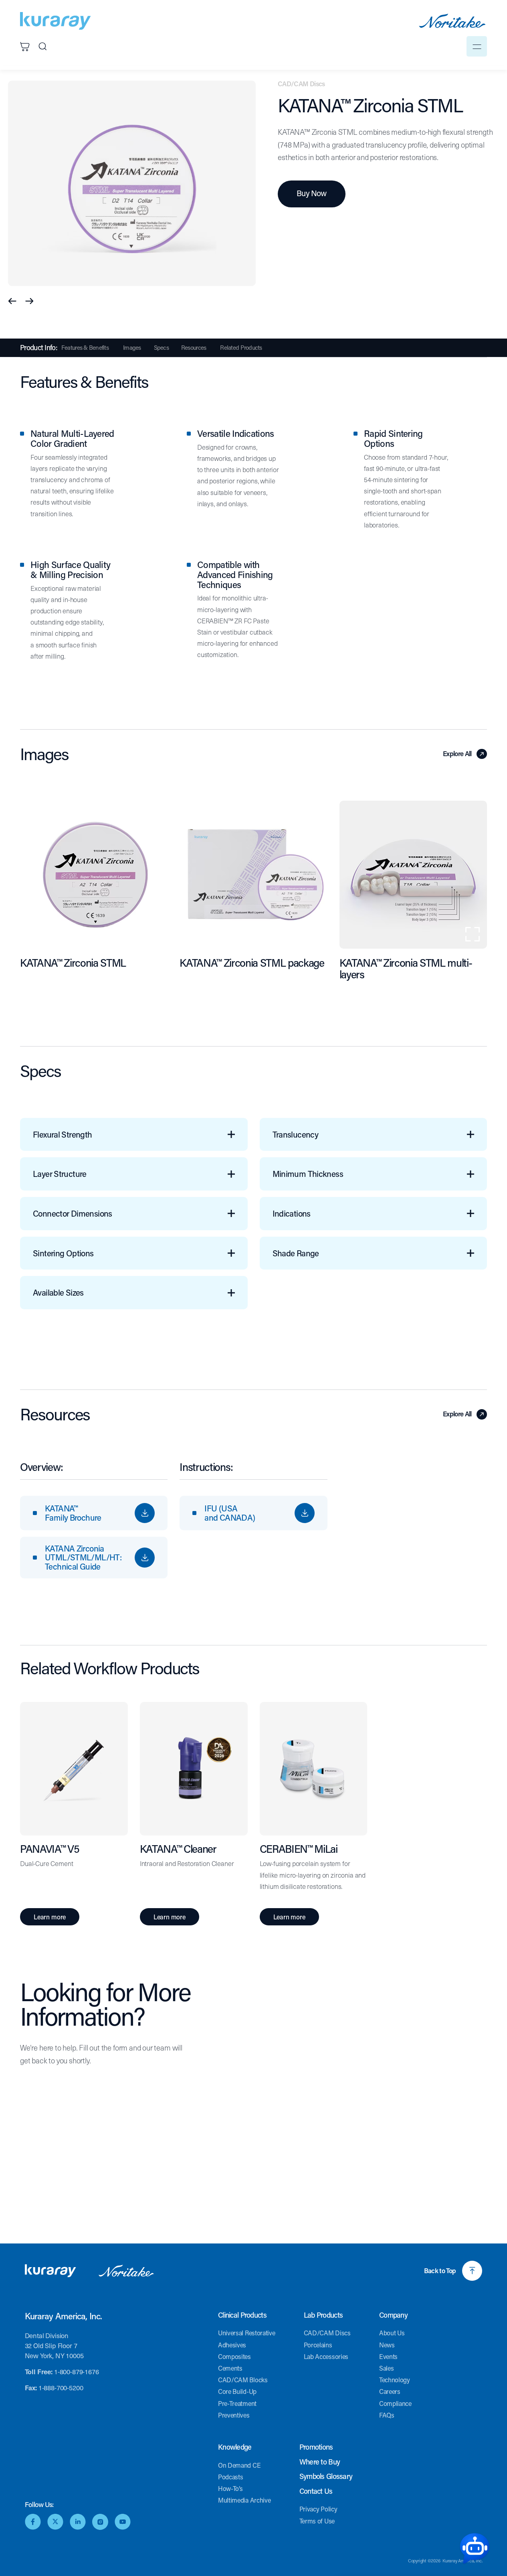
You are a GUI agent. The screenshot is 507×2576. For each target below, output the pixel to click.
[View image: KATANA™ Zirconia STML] (94, 874)
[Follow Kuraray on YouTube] (123, 2522)
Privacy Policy (318, 2509)
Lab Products (323, 2315)
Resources (194, 348)
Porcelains (318, 2345)
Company (393, 2315)
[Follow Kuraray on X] (55, 2522)
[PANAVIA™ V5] (74, 1772)
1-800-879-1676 (77, 2372)
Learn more (50, 1917)
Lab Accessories (326, 2356)
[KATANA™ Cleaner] (194, 1772)
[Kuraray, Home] (56, 21)
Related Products (241, 348)
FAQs (387, 2415)
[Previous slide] (13, 301)
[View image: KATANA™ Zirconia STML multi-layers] (413, 874)
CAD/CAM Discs (327, 2333)
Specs (161, 348)
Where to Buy (320, 2462)
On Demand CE (239, 2465)
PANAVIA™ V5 (49, 1849)
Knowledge (235, 2447)
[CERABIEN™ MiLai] (314, 1772)
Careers (390, 2391)
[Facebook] (33, 2522)
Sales (386, 2368)
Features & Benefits (85, 348)
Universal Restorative (246, 2333)
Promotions (316, 2447)
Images (132, 348)
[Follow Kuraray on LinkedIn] (78, 2522)
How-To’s (230, 2488)
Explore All (457, 754)
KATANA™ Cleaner (178, 1849)
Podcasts (230, 2477)
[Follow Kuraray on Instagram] (100, 2522)
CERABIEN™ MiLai (299, 1849)
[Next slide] (29, 301)
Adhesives (232, 2345)
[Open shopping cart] (25, 47)
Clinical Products (242, 2315)
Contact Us (316, 2491)
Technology (395, 2380)
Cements (230, 2368)
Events (388, 2356)
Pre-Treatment (237, 2403)
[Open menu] (477, 46)
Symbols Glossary (326, 2477)
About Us (392, 2333)
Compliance (395, 2403)
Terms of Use (317, 2521)
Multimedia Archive (244, 2500)
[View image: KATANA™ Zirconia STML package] (253, 874)
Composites (234, 2356)
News (387, 2345)
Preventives (234, 2415)
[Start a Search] (42, 47)
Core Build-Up (237, 2391)
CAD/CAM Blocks (243, 2380)
